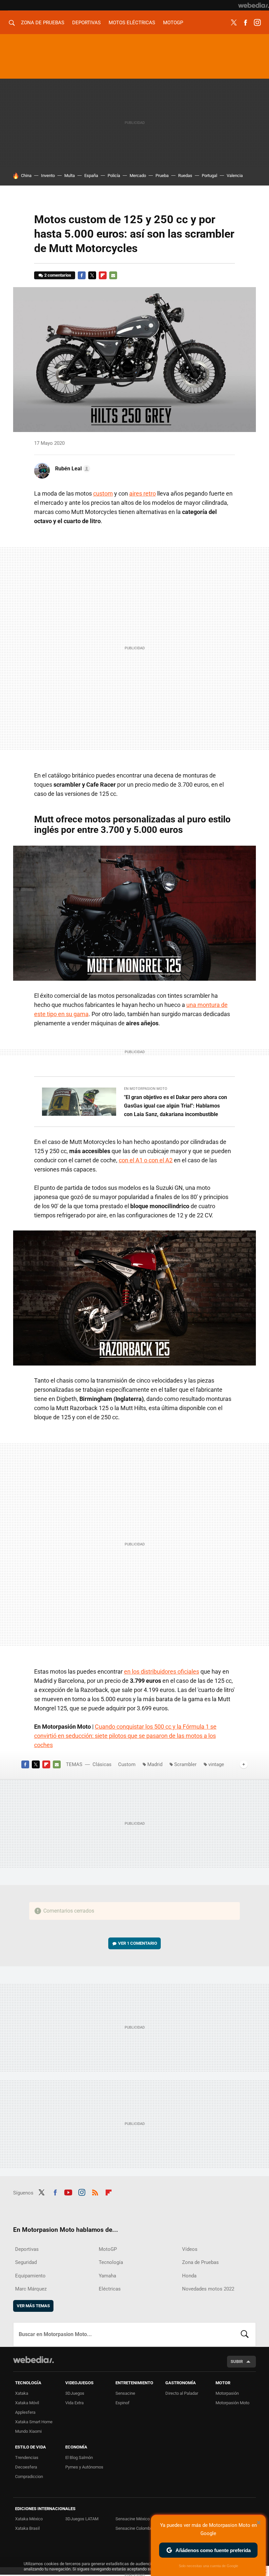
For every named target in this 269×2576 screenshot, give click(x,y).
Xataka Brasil (27, 2528)
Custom (127, 1764)
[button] (72, 469)
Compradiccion (29, 2477)
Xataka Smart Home (34, 2422)
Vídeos (190, 2249)
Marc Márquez (31, 2289)
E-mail (113, 275)
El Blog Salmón (79, 2458)
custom (103, 493)
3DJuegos (75, 2393)
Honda (189, 2276)
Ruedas (185, 176)
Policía (114, 176)
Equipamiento (30, 2276)
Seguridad (26, 2262)
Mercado (138, 176)
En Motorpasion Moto (146, 1089)
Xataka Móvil (27, 2403)
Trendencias (27, 2458)
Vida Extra (74, 2403)
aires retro (143, 493)
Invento (48, 176)
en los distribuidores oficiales (162, 1671)
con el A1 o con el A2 (146, 1160)
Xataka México (29, 2519)
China (26, 176)
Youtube (68, 2192)
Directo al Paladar (182, 2393)
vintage (216, 1764)
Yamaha (107, 2276)
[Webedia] (254, 5)
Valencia (235, 176)
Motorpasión (227, 2393)
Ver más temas (33, 2306)
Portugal (209, 176)
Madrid (155, 1764)
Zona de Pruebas (43, 23)
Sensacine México (133, 2519)
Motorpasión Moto (232, 2403)
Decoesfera (26, 2467)
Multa (70, 176)
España (91, 176)
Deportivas (86, 23)
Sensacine (125, 2393)
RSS (95, 2192)
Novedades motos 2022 (208, 2289)
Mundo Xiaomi (28, 2431)
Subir (237, 2361)
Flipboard (103, 275)
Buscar (245, 2334)
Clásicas (102, 1764)
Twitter (234, 23)
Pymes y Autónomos (84, 2467)
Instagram (257, 23)
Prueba (162, 176)
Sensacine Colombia (134, 2528)
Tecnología (111, 2262)
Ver (138, 1943)
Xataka (22, 2393)
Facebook (245, 23)
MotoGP (173, 23)
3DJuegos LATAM (82, 2519)
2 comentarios (58, 275)
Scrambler (185, 1764)
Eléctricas (110, 2289)
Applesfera (25, 2412)
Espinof (123, 2403)
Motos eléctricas (132, 23)
